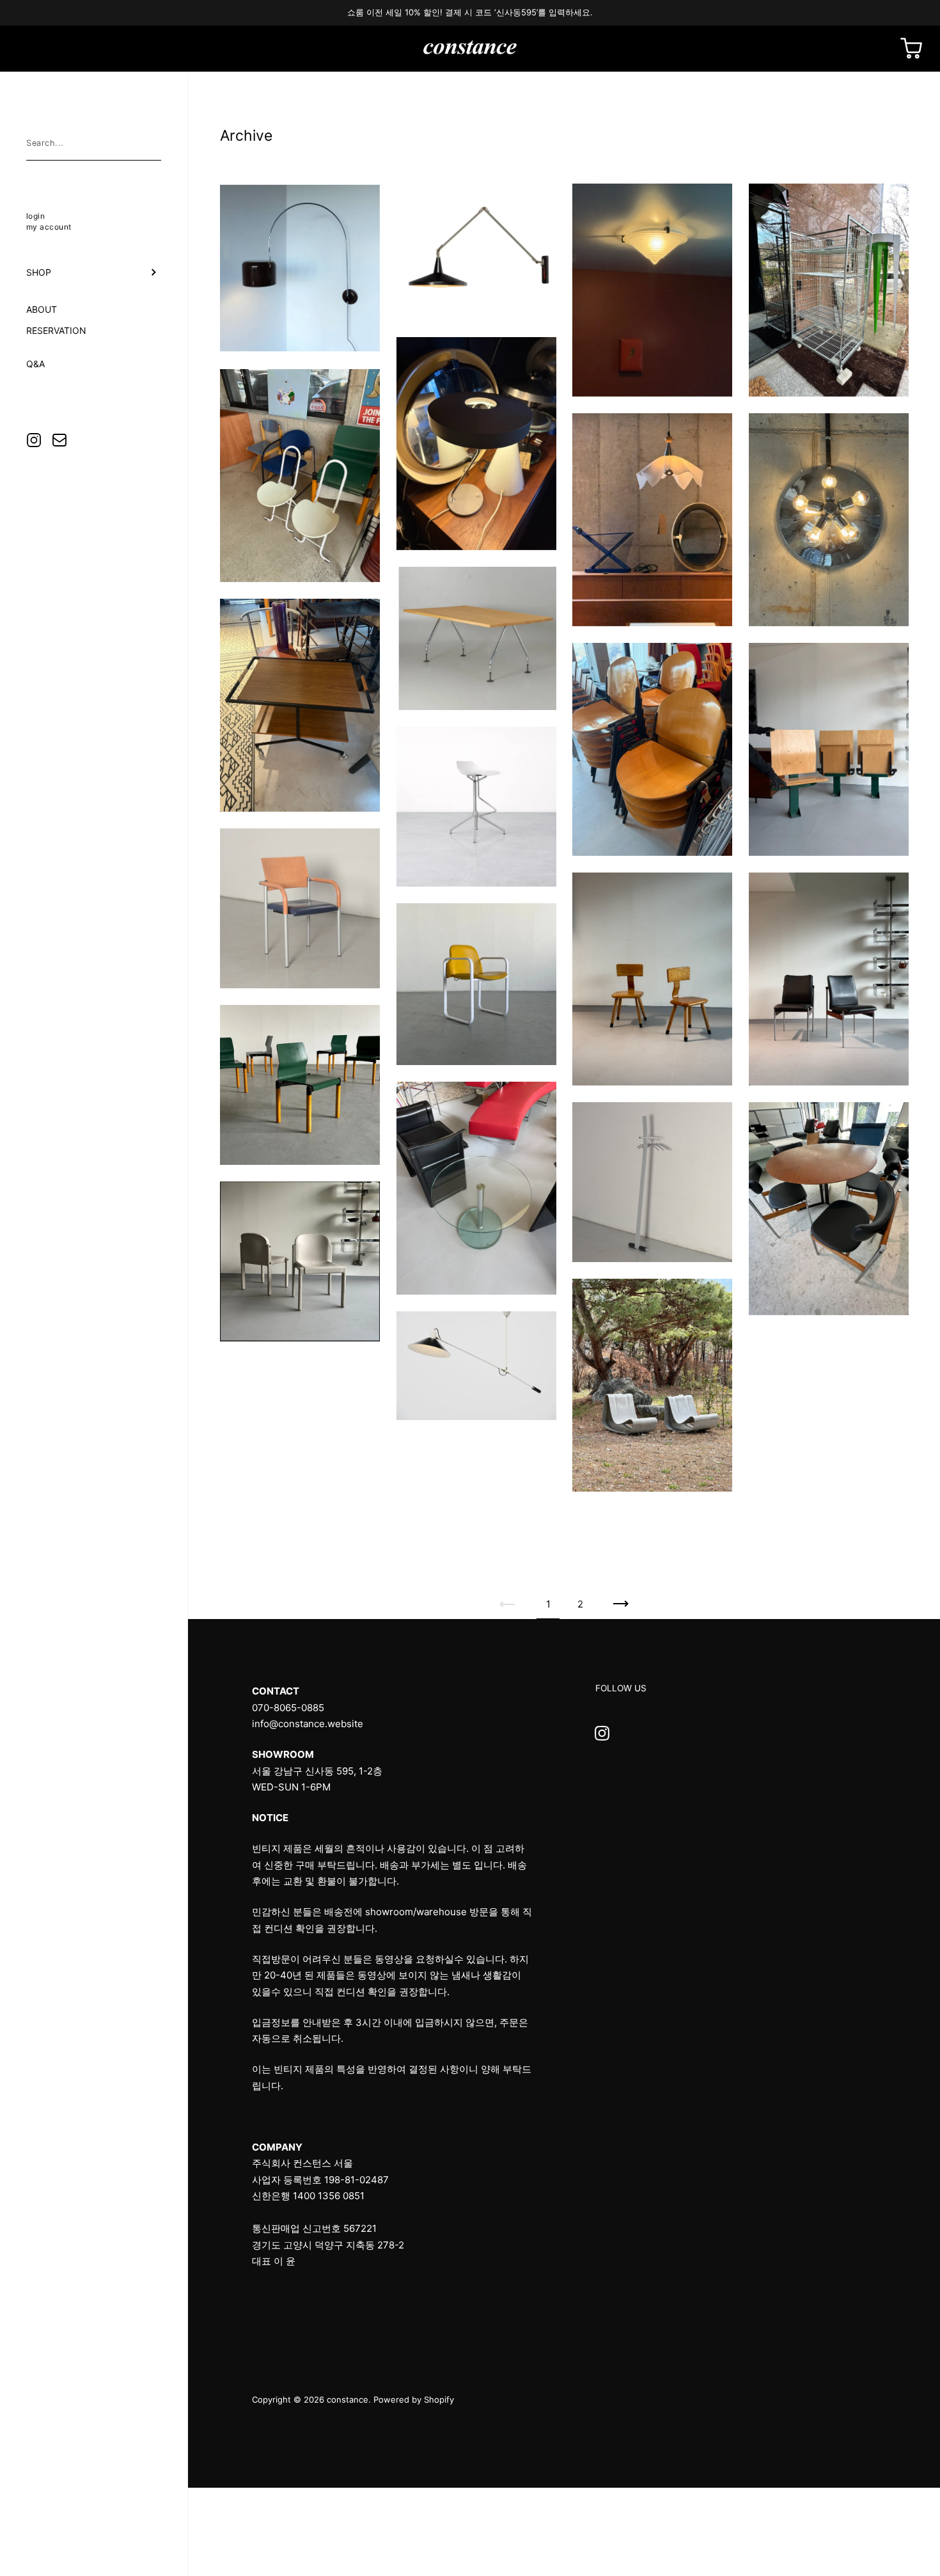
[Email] (59, 440)
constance (348, 2399)
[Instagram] (34, 440)
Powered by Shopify (414, 2399)
